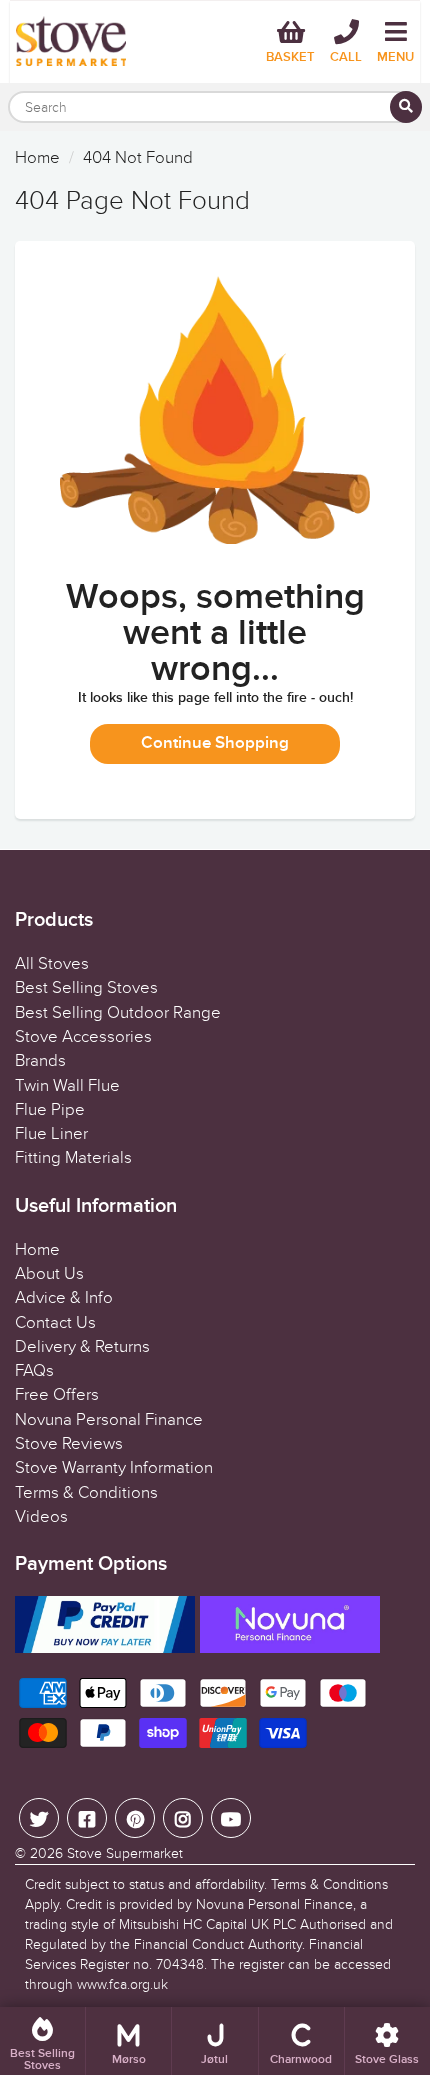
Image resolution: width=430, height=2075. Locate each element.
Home (37, 158)
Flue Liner (51, 1134)
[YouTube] (231, 1818)
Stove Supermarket (125, 1853)
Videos (41, 1517)
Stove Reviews (69, 1444)
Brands (40, 1061)
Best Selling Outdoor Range (118, 1013)
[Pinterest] (135, 1818)
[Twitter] (39, 1818)
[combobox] (215, 107)
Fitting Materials (73, 1158)
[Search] (406, 107)
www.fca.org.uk (122, 1984)
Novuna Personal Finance (109, 1420)
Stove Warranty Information (114, 1468)
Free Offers (57, 1395)
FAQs (34, 1371)
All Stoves (52, 964)
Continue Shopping (215, 743)
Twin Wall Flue (67, 1086)
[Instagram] (183, 1818)
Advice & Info (64, 1298)
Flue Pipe (50, 1110)
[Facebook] (87, 1818)
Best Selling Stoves (86, 988)
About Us (49, 1274)
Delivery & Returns (82, 1347)
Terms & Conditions (86, 1493)
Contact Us (55, 1323)
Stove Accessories (83, 1037)
